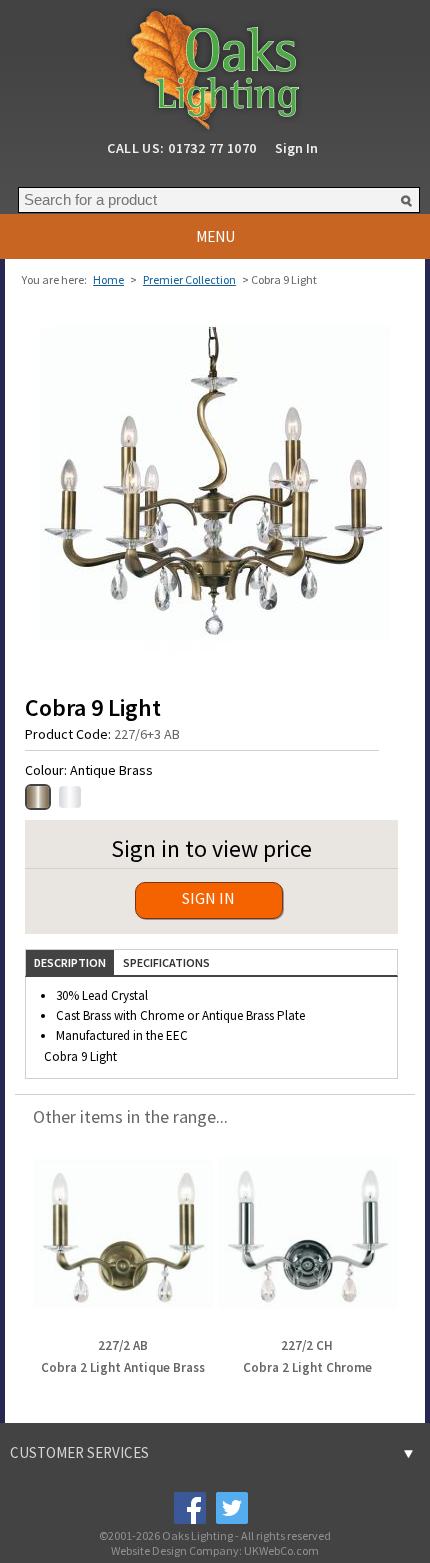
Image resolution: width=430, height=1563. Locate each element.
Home (108, 279)
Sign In (296, 148)
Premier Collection (189, 279)
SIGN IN (208, 898)
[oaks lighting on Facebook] (189, 1507)
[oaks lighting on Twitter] (231, 1507)
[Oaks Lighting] (215, 64)
